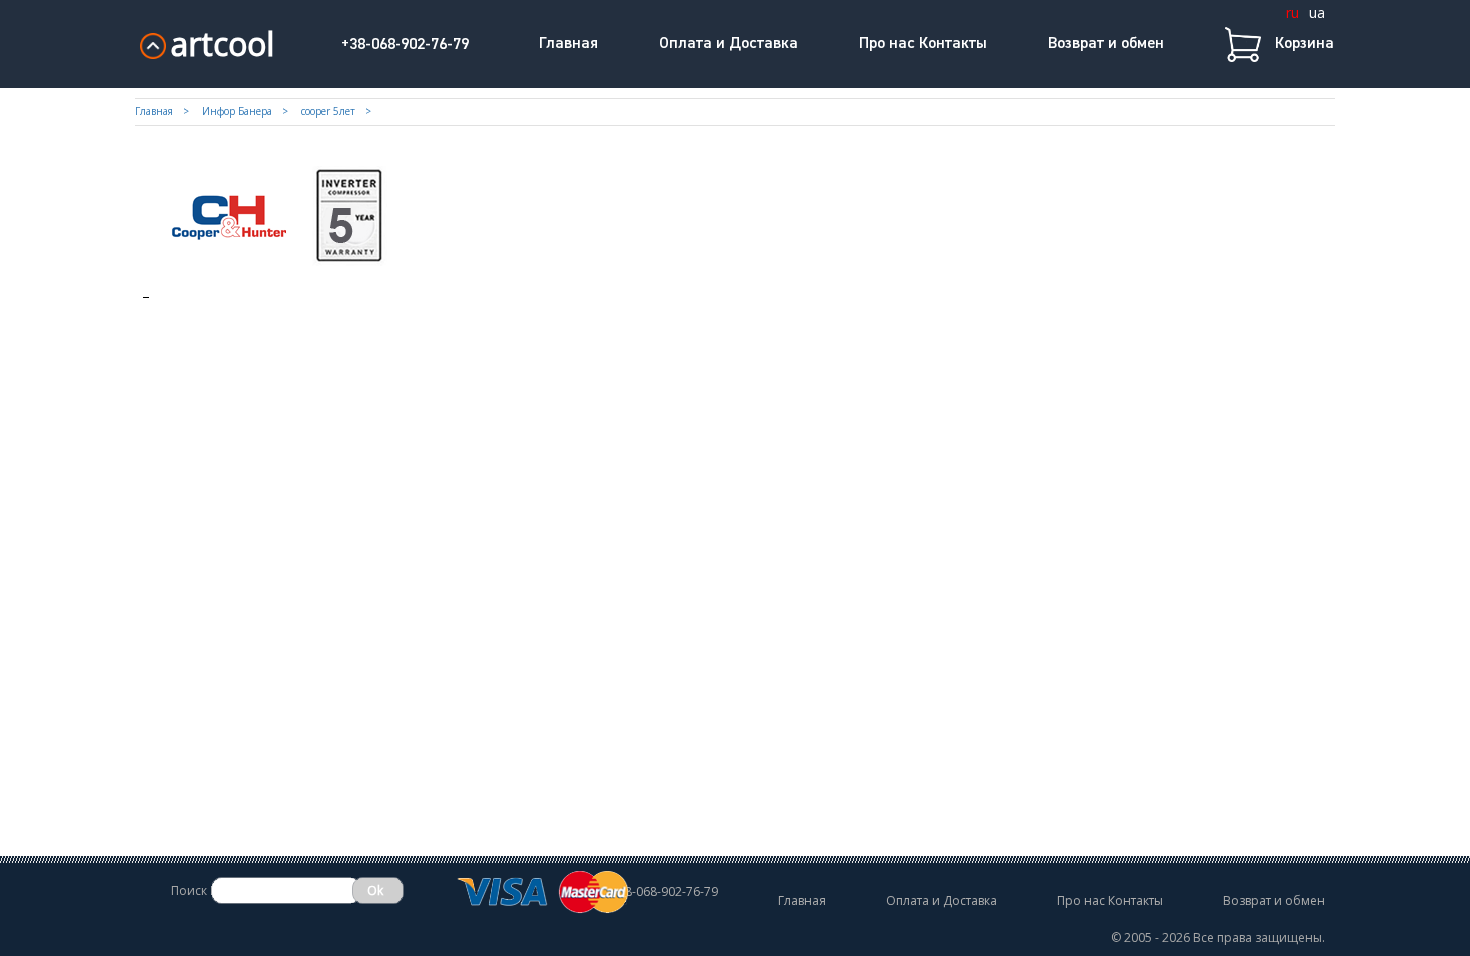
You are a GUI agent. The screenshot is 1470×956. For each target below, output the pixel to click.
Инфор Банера (237, 111)
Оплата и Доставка (728, 44)
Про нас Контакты (923, 44)
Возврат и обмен (1106, 44)
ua (1317, 12)
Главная (568, 44)
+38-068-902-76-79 (405, 45)
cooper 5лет (328, 111)
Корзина (1304, 44)
